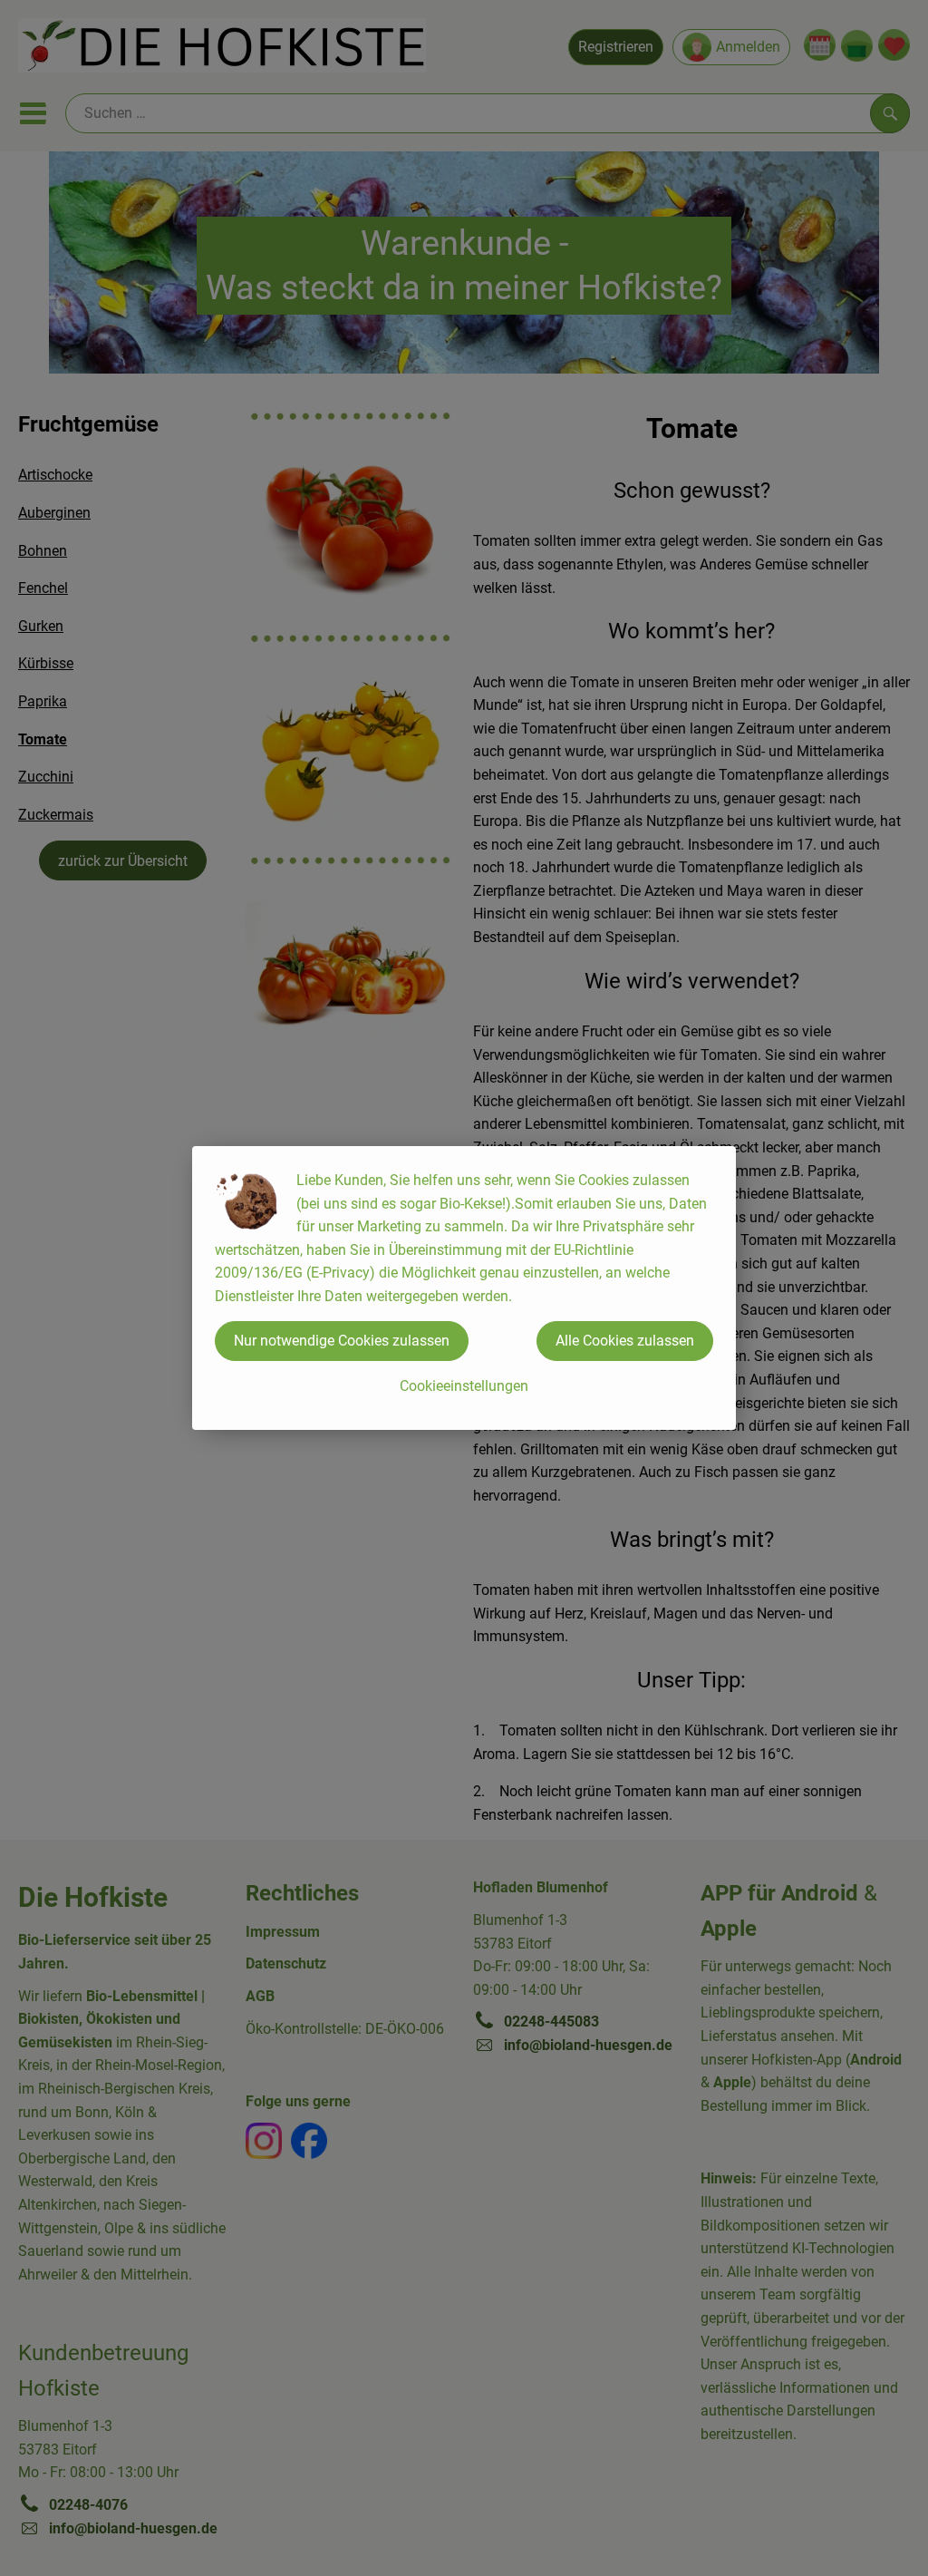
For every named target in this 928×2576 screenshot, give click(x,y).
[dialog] (464, 1288)
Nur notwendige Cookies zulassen (342, 1341)
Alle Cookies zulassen (625, 1341)
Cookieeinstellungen (464, 1386)
